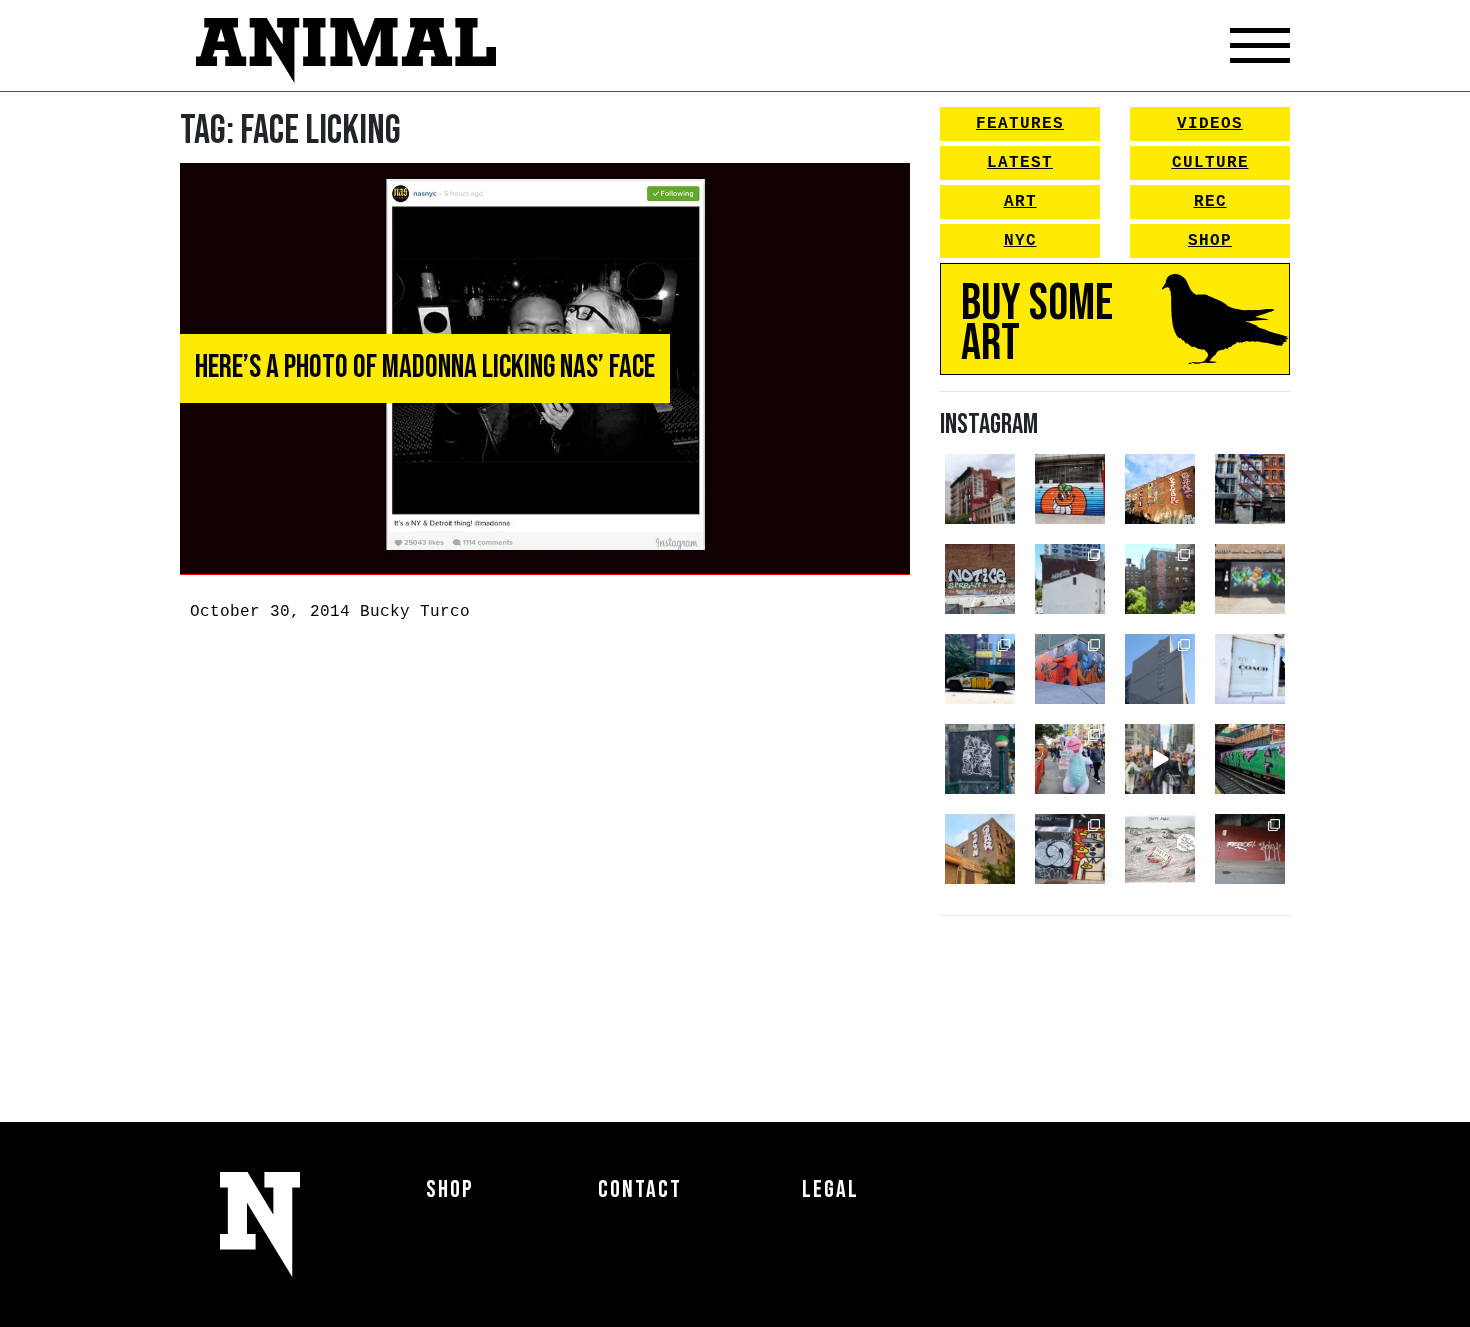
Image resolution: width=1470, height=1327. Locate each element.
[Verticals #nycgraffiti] (1160, 489)
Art (1020, 202)
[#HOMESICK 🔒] (1070, 579)
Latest (1020, 163)
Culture (1210, 163)
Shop (1210, 241)
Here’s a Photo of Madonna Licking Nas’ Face (425, 367)
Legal (830, 1189)
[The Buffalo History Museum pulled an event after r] (1160, 849)
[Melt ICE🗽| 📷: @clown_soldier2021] (980, 759)
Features (1020, 124)
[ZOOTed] (1160, 669)
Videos (1210, 124)
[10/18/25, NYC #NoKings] (1070, 759)
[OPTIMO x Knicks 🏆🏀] (1160, 579)
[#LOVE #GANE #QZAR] (1250, 489)
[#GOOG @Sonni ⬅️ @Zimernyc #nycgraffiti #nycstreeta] (1070, 849)
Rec (1210, 202)
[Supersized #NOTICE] (980, 579)
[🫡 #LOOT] (980, 669)
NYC (1020, 241)
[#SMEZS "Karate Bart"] (1250, 579)
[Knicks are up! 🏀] (1070, 669)
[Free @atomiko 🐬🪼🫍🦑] (1070, 489)
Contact (640, 1189)
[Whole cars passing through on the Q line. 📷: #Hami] (1250, 759)
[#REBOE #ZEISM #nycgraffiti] (1250, 849)
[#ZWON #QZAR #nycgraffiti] (980, 849)
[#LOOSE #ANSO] (980, 489)
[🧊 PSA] (1250, 669)
